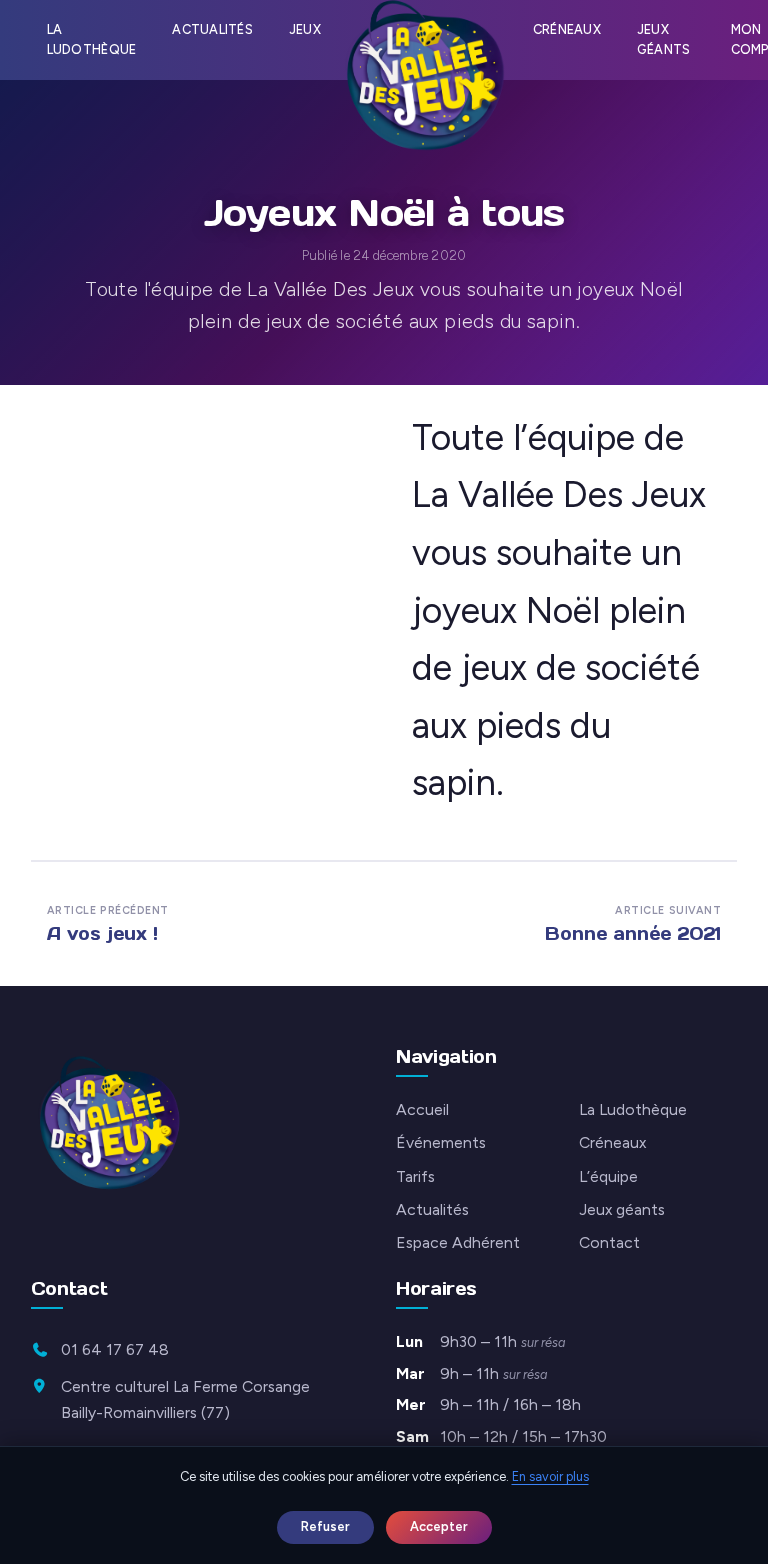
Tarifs (415, 1176)
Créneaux (567, 29)
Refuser (325, 1526)
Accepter (439, 1526)
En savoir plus (550, 1476)
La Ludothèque (92, 39)
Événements (441, 1142)
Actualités (212, 29)
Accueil (422, 1109)
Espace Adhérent (458, 1242)
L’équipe (608, 1176)
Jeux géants (664, 39)
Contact (609, 1242)
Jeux (305, 29)
